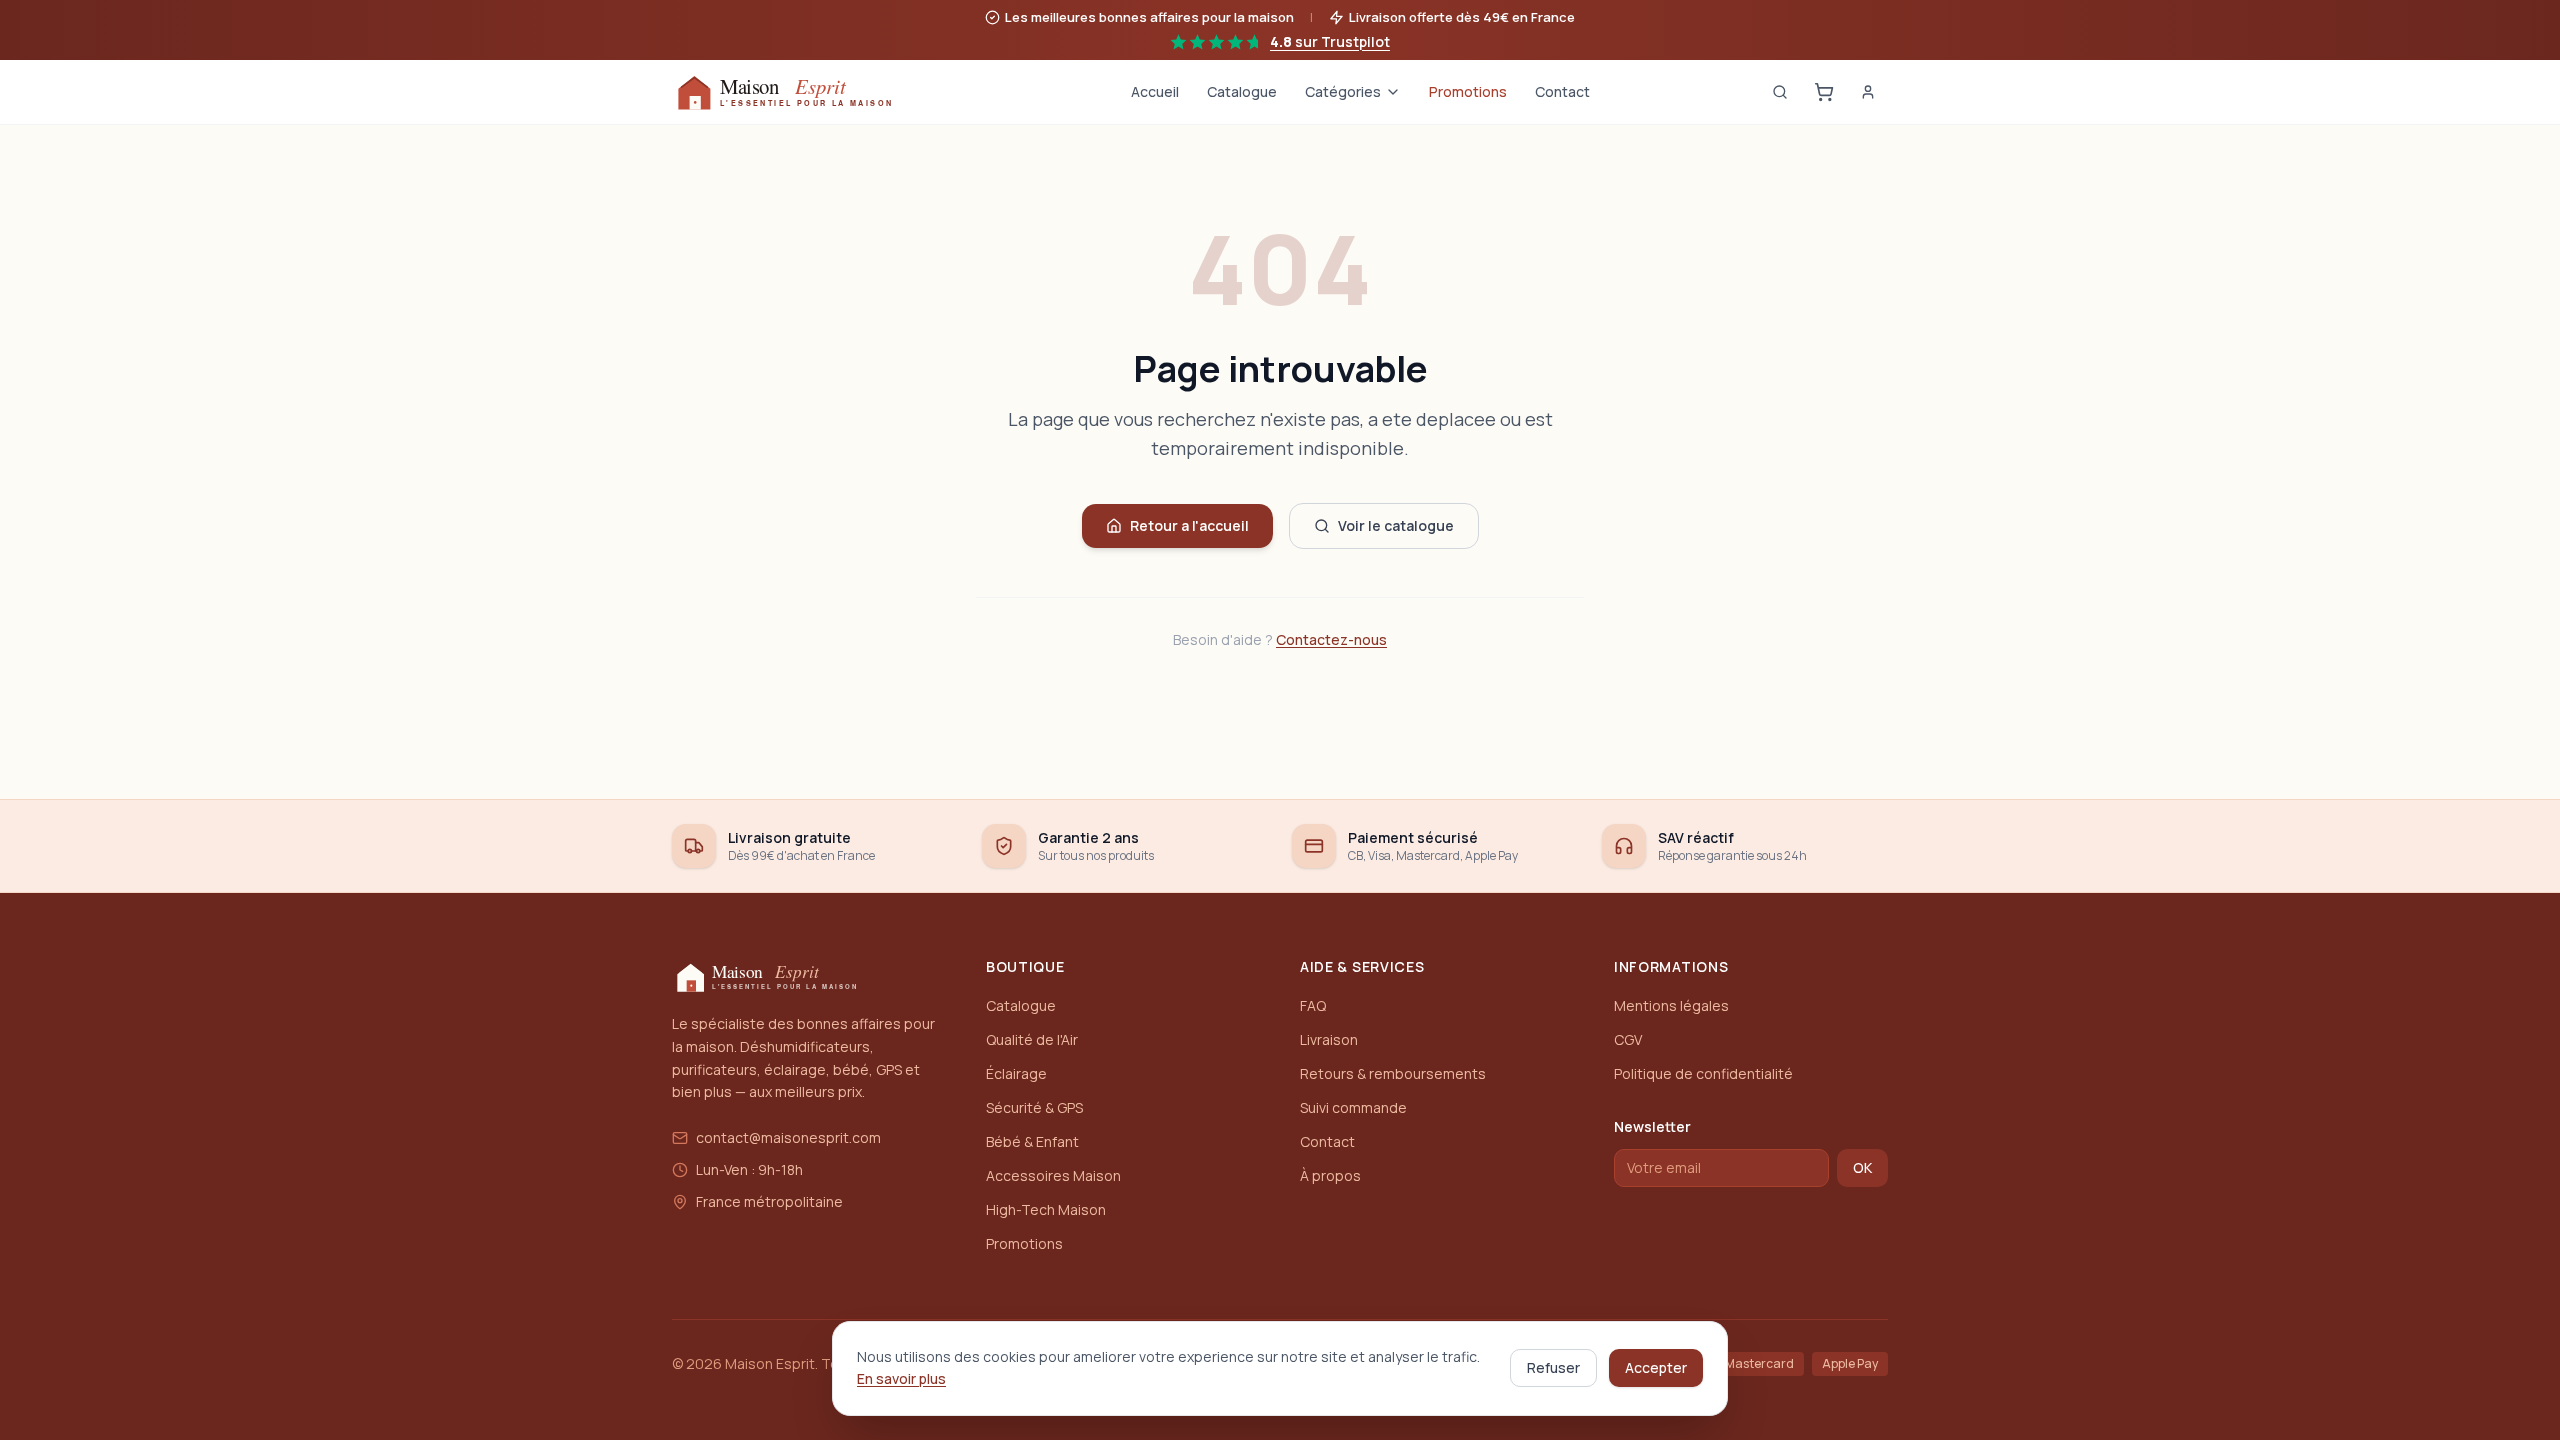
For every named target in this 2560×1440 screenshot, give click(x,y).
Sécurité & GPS (1034, 1107)
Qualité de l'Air (1032, 1039)
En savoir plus (901, 1378)
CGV (1628, 1039)
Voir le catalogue (1396, 525)
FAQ (1313, 1005)
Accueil (1155, 91)
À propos (1330, 1175)
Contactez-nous (1331, 639)
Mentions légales (1671, 1005)
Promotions (1468, 91)
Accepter (1656, 1367)
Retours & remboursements (1393, 1073)
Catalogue (1242, 91)
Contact (1562, 91)
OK (1862, 1167)
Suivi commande (1353, 1107)
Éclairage (1016, 1073)
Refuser (1553, 1367)
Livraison (1329, 1039)
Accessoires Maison (1053, 1175)
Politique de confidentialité (1703, 1073)
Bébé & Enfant (1032, 1141)
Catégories (1343, 91)
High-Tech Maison (1046, 1209)
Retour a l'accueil (1189, 525)
